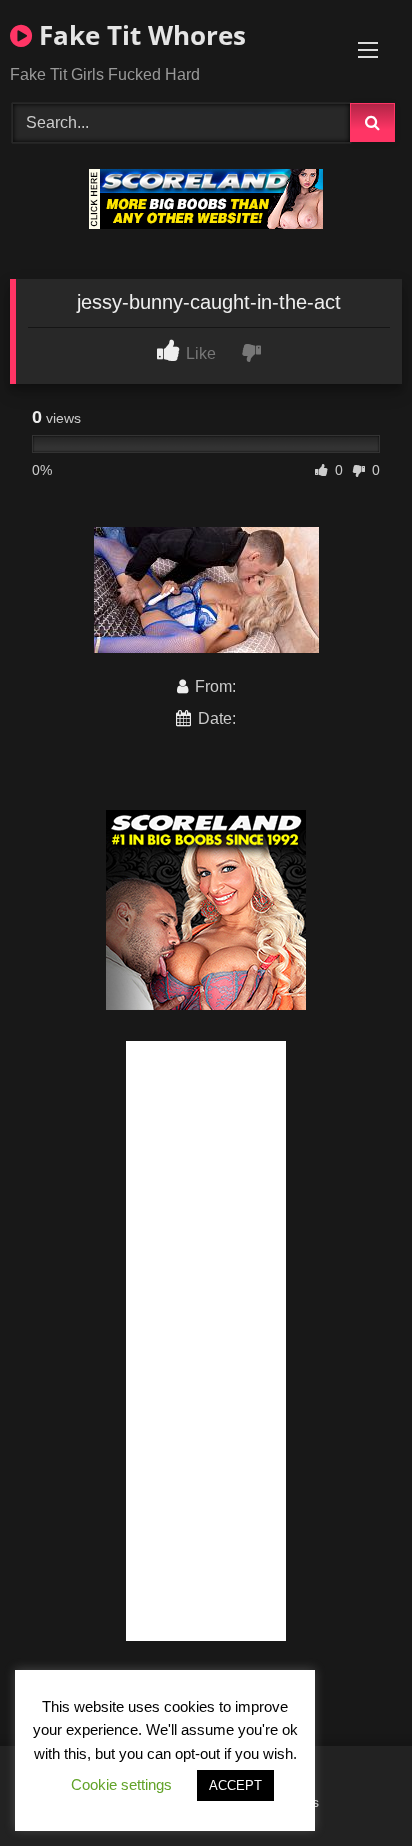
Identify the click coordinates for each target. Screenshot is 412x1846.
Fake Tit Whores (139, 35)
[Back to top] (350, 1786)
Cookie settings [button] (121, 1784)
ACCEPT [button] (235, 1785)
